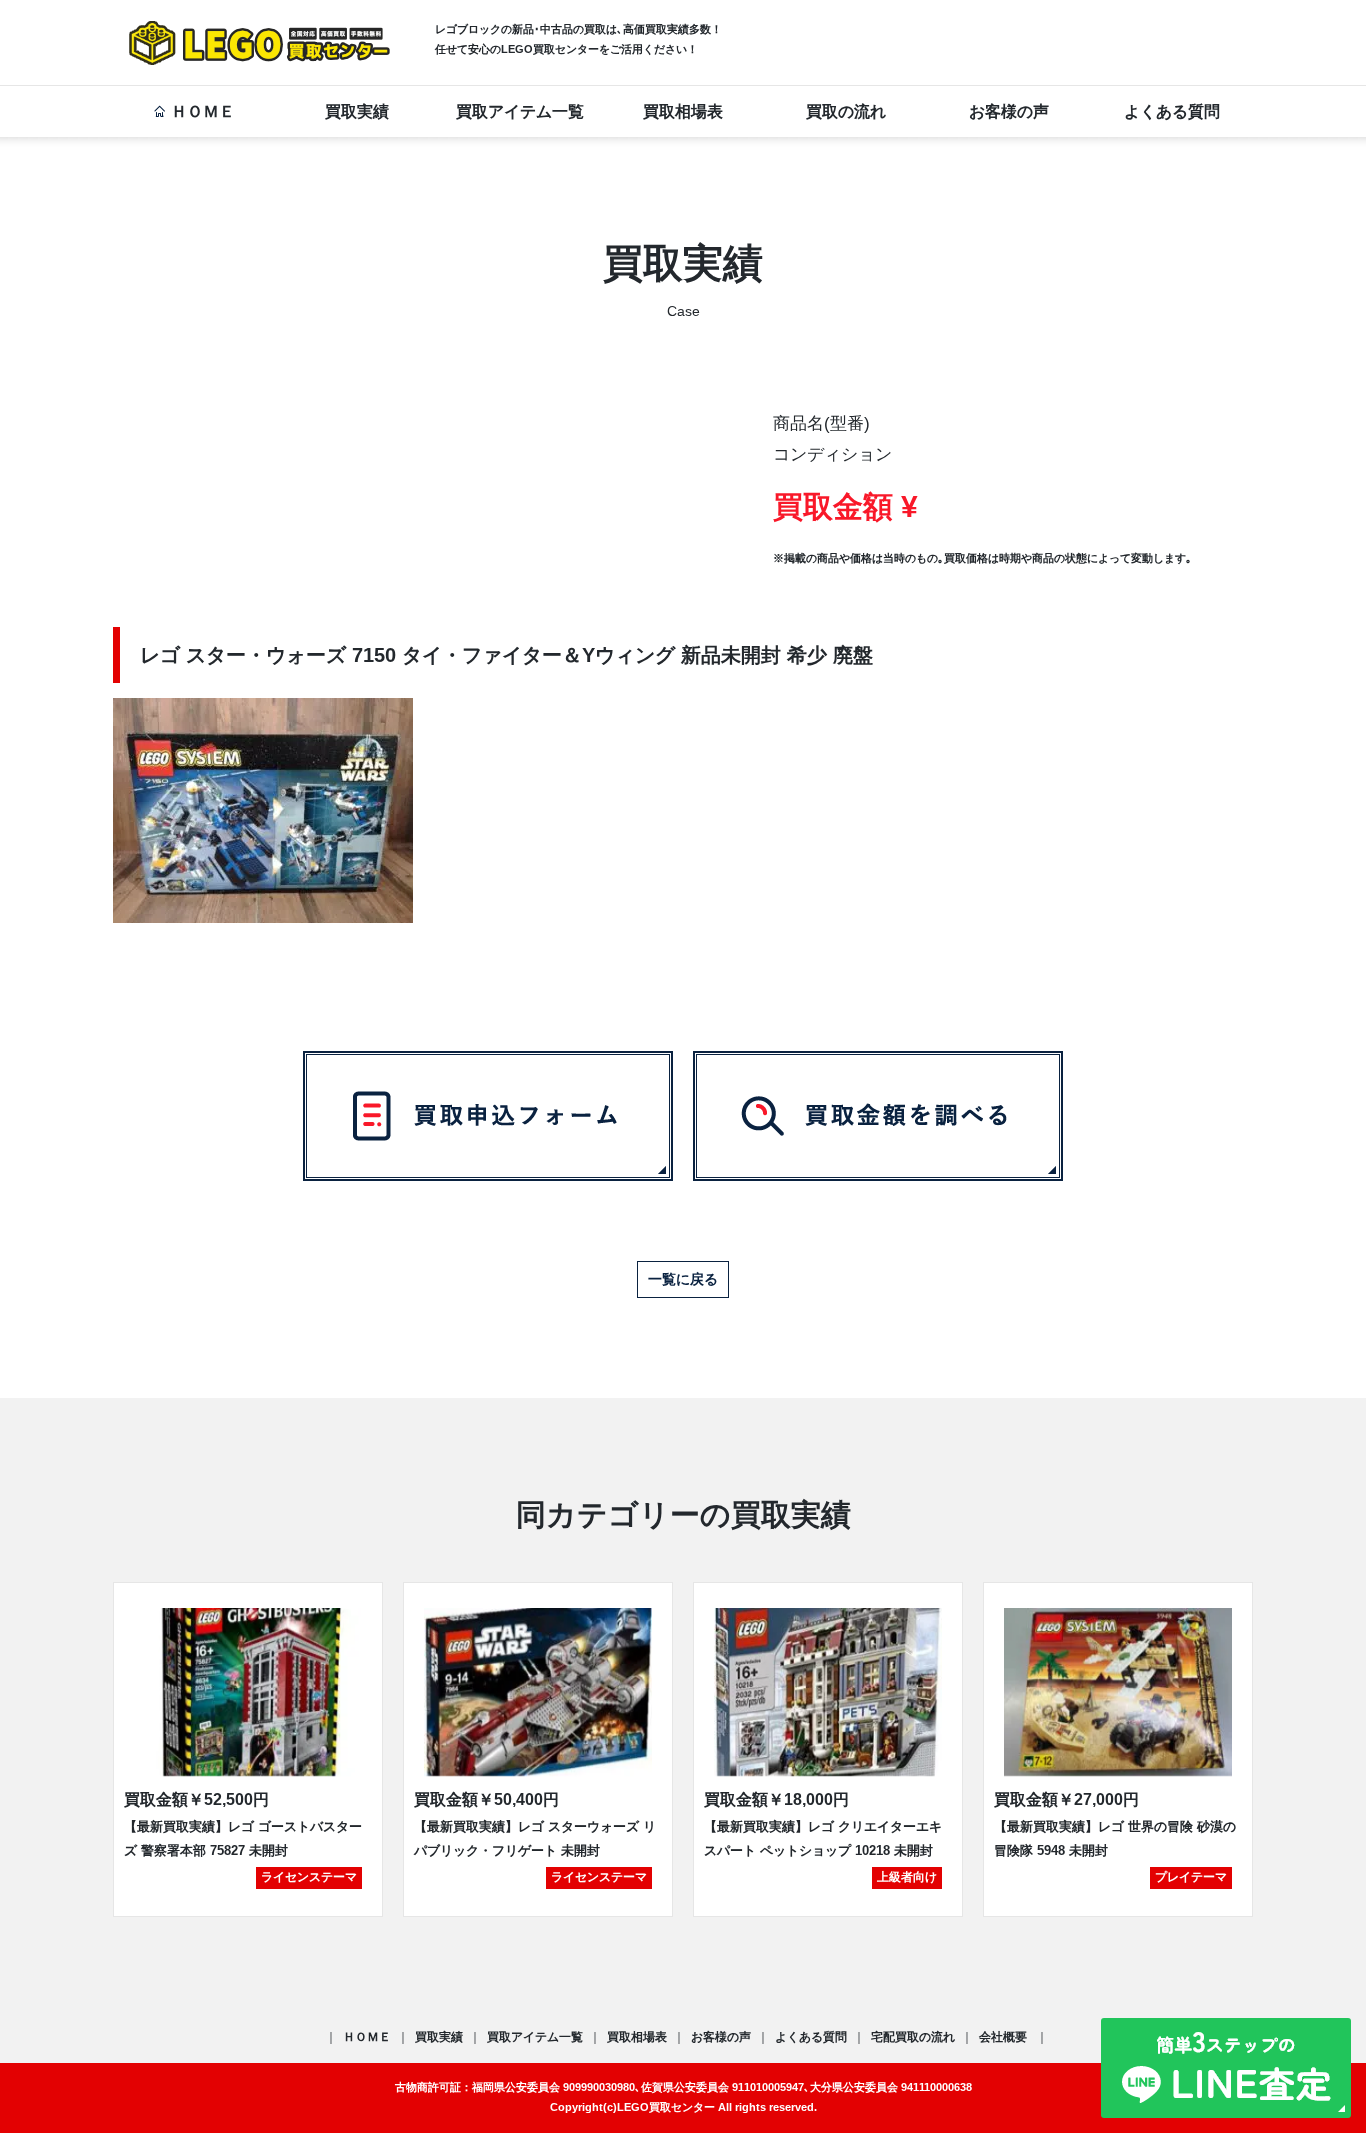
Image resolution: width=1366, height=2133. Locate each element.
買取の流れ (846, 111)
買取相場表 (683, 111)
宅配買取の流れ (913, 2037)
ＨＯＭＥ (203, 111)
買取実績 (357, 111)
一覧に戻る (683, 1279)
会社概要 (1004, 2037)
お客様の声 (1009, 111)
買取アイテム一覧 (520, 111)
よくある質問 (1172, 111)
